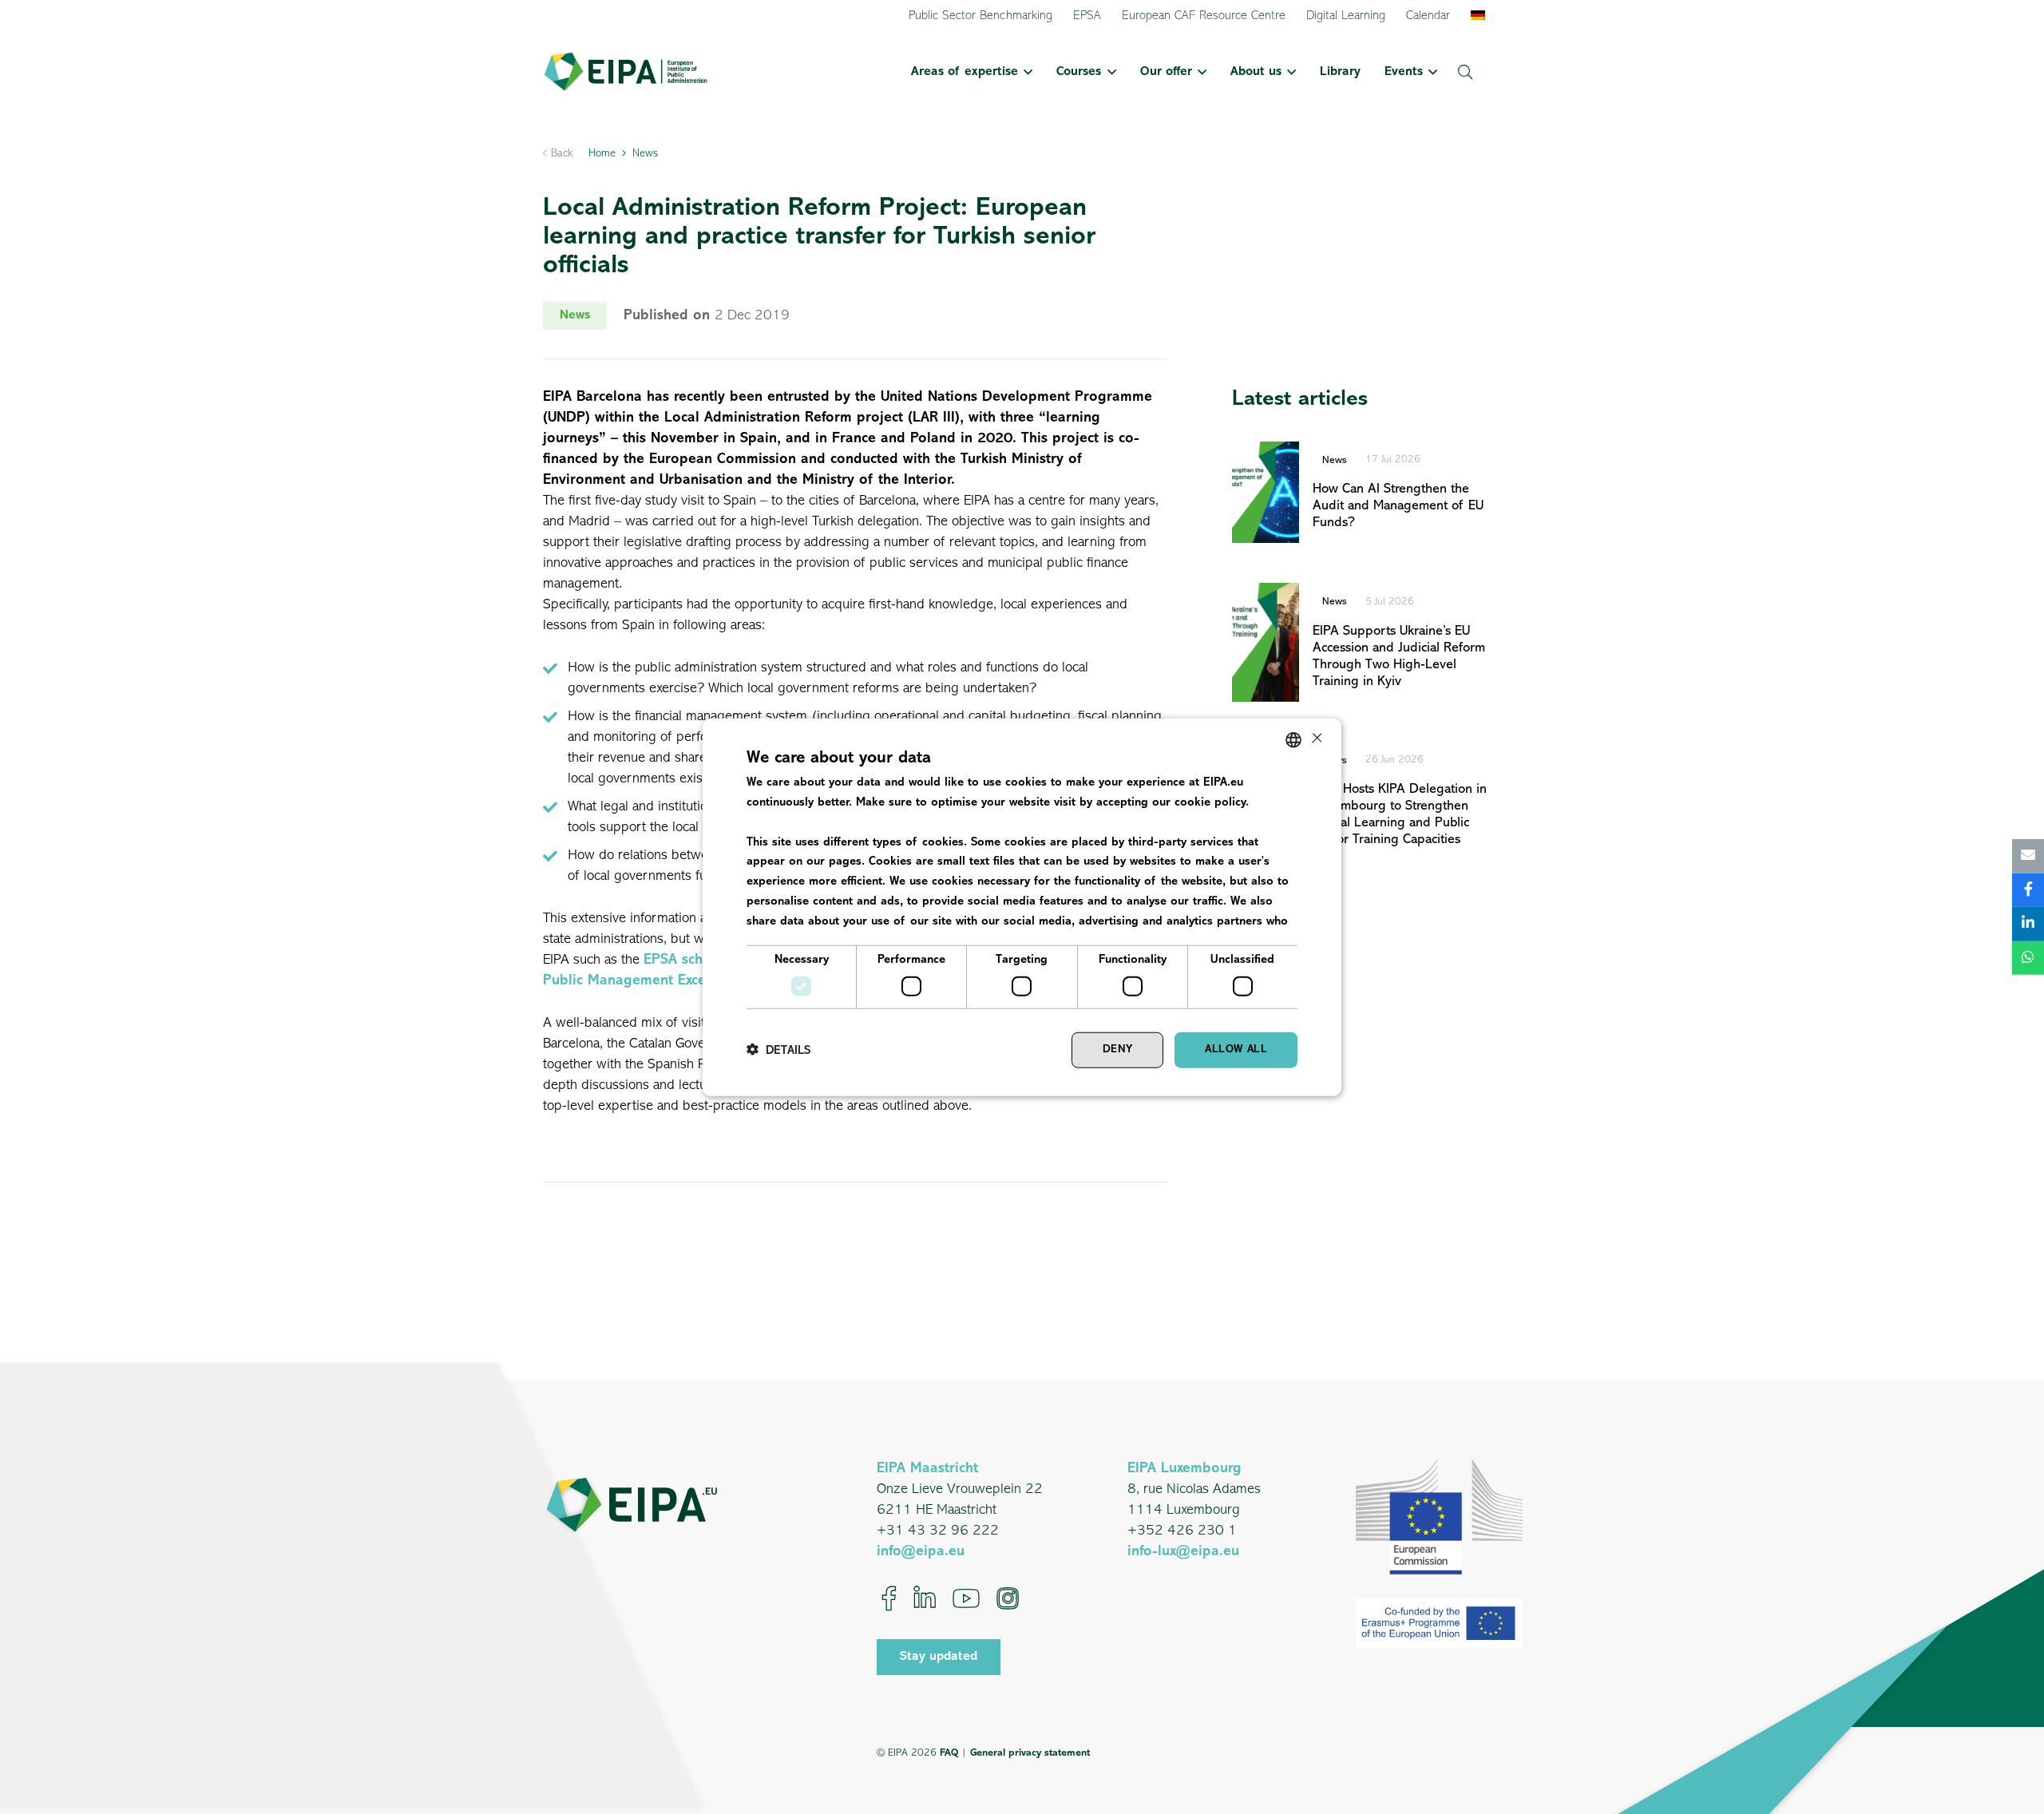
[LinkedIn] (925, 1598)
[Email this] (2028, 856)
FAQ (949, 1753)
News (1335, 460)
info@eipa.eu (921, 1552)
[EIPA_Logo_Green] (626, 72)
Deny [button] (1118, 1050)
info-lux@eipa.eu (1183, 1552)
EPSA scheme (687, 960)
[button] (1025, 72)
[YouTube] (966, 1598)
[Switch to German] (1481, 16)
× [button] (1315, 739)
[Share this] (2028, 890)
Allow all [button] (1236, 1050)
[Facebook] (889, 1598)
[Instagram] (1008, 1598)
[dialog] (1022, 907)
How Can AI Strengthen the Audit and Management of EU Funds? (1398, 506)
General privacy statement (1030, 1753)
